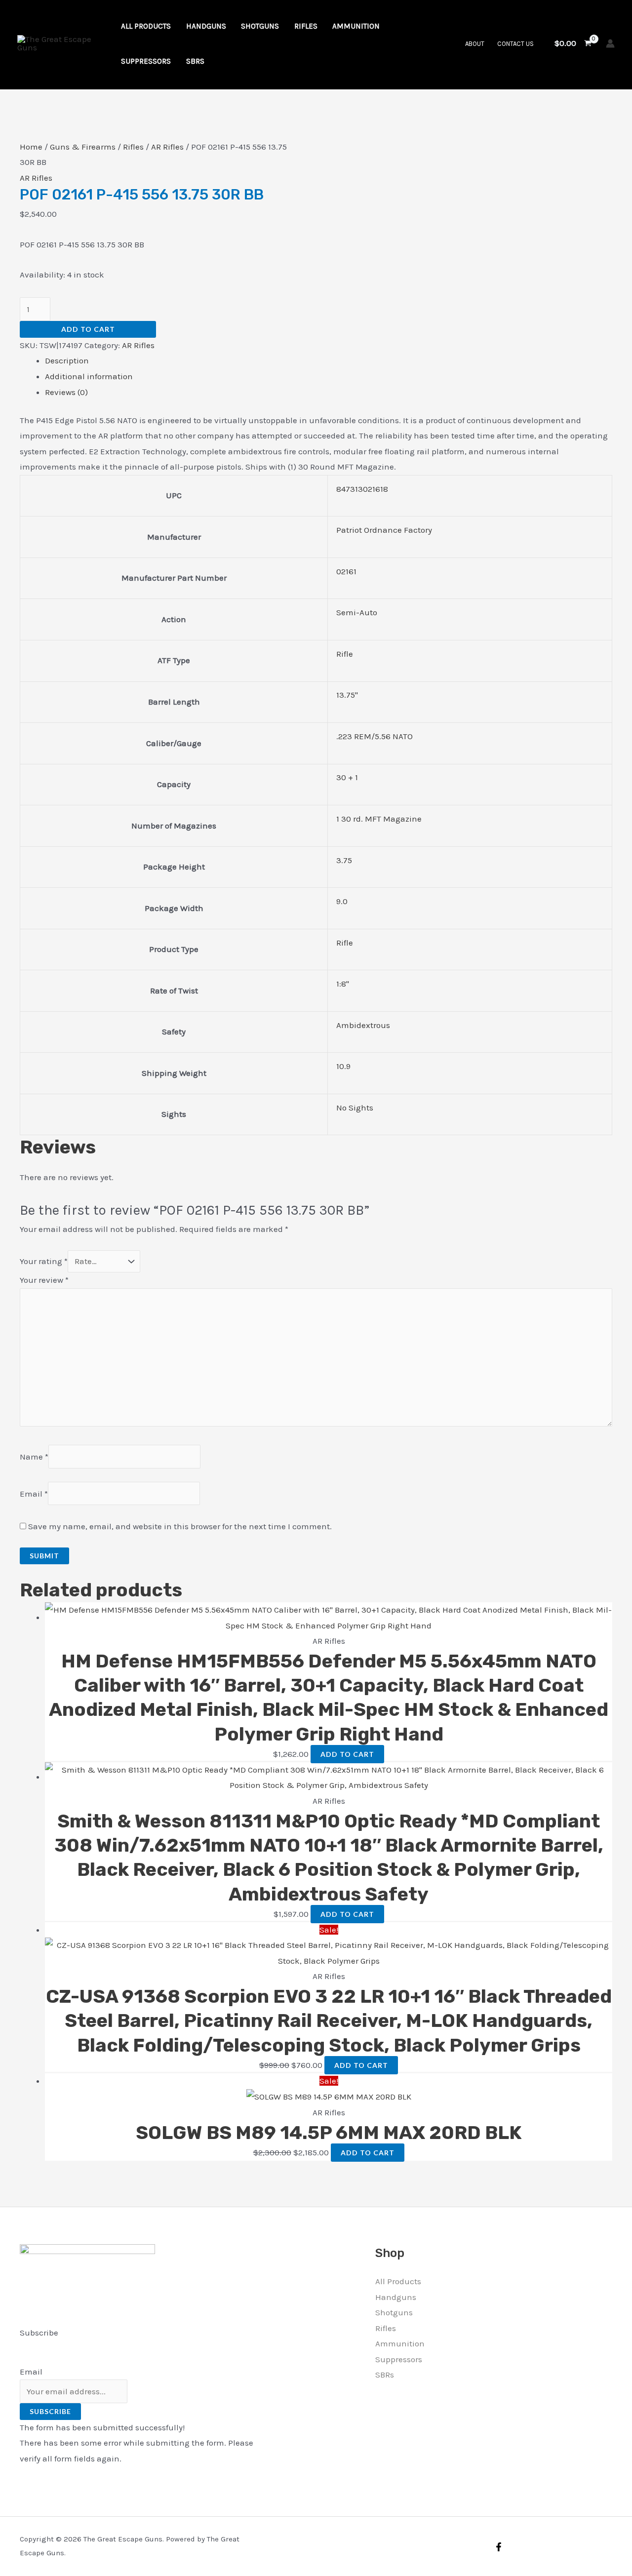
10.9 (343, 1066)
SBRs (385, 2375)
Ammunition (400, 2343)
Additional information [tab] (89, 376)
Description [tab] (67, 360)
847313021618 (362, 489)
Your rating (44, 1261)
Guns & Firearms (83, 147)
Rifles (133, 147)
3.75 (344, 860)
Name (34, 1457)
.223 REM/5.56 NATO (375, 736)
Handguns (396, 2297)
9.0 (342, 901)
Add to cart (88, 329)
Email (34, 1494)
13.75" (347, 695)
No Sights (355, 1108)
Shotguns (394, 2312)
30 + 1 (347, 777)
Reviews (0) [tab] (66, 392)
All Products (398, 2281)
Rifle (345, 654)
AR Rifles (167, 147)
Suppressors (399, 2359)
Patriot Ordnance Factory (384, 530)
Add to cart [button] (347, 1754)
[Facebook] (499, 2547)
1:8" (343, 984)
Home (31, 147)
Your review (44, 1280)
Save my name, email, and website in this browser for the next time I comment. (180, 1526)
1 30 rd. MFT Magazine (379, 819)
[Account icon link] (610, 43)
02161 (346, 571)
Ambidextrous (363, 1025)
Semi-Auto (357, 612)
